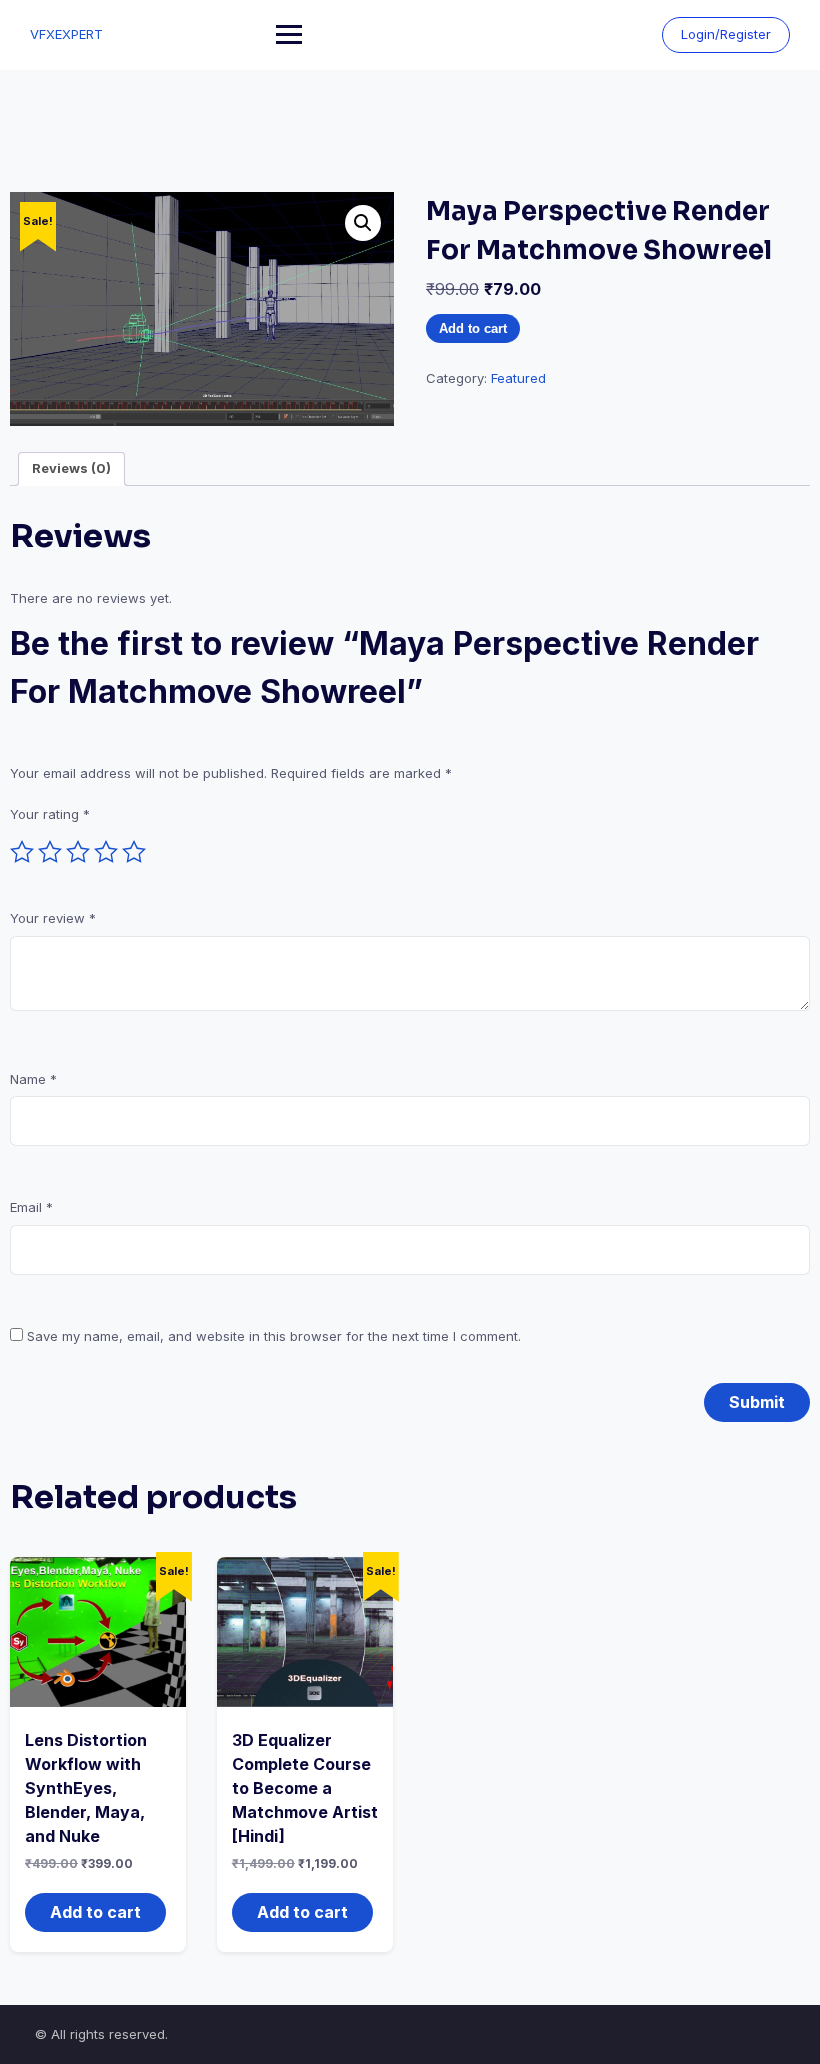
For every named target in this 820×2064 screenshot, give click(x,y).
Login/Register (726, 34)
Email (31, 1207)
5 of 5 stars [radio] (134, 852)
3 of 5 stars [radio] (78, 852)
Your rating (50, 814)
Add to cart (473, 328)
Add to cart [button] (95, 1912)
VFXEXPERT (66, 34)
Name (33, 1079)
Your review (53, 918)
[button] (363, 223)
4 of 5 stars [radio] (106, 852)
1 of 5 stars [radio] (22, 852)
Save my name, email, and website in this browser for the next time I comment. (274, 1336)
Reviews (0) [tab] (71, 468)
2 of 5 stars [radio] (50, 852)
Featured (518, 378)
